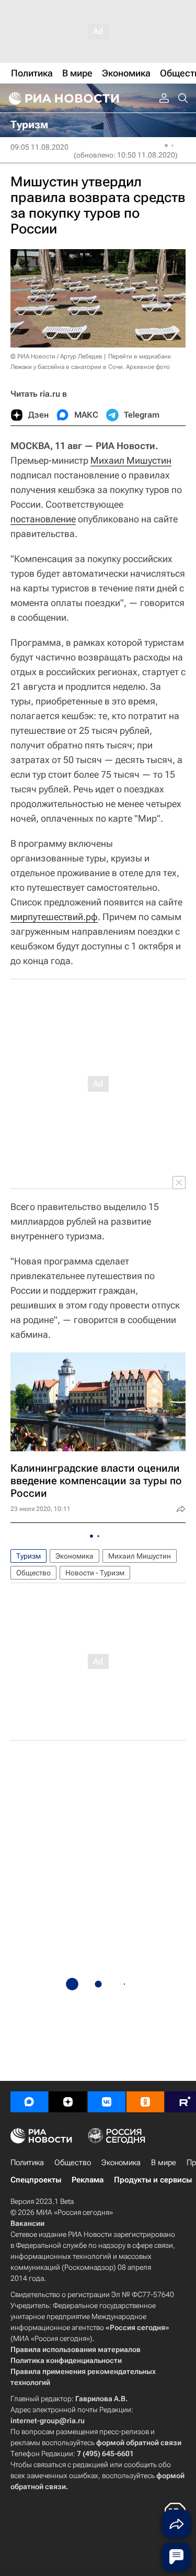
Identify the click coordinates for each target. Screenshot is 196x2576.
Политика (27, 2163)
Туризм (28, 1556)
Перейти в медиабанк (140, 356)
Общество (33, 1573)
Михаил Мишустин (131, 460)
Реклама (88, 2180)
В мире (164, 2163)
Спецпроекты (36, 2180)
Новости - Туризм (95, 1573)
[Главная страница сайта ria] (63, 98)
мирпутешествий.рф (54, 917)
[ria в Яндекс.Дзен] (68, 2102)
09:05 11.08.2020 (39, 147)
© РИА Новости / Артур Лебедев (56, 356)
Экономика (74, 1556)
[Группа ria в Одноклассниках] (145, 2102)
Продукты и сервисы (153, 2180)
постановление (43, 519)
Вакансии (27, 2223)
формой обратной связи (139, 2443)
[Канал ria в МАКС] (29, 2102)
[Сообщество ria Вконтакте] (107, 2102)
